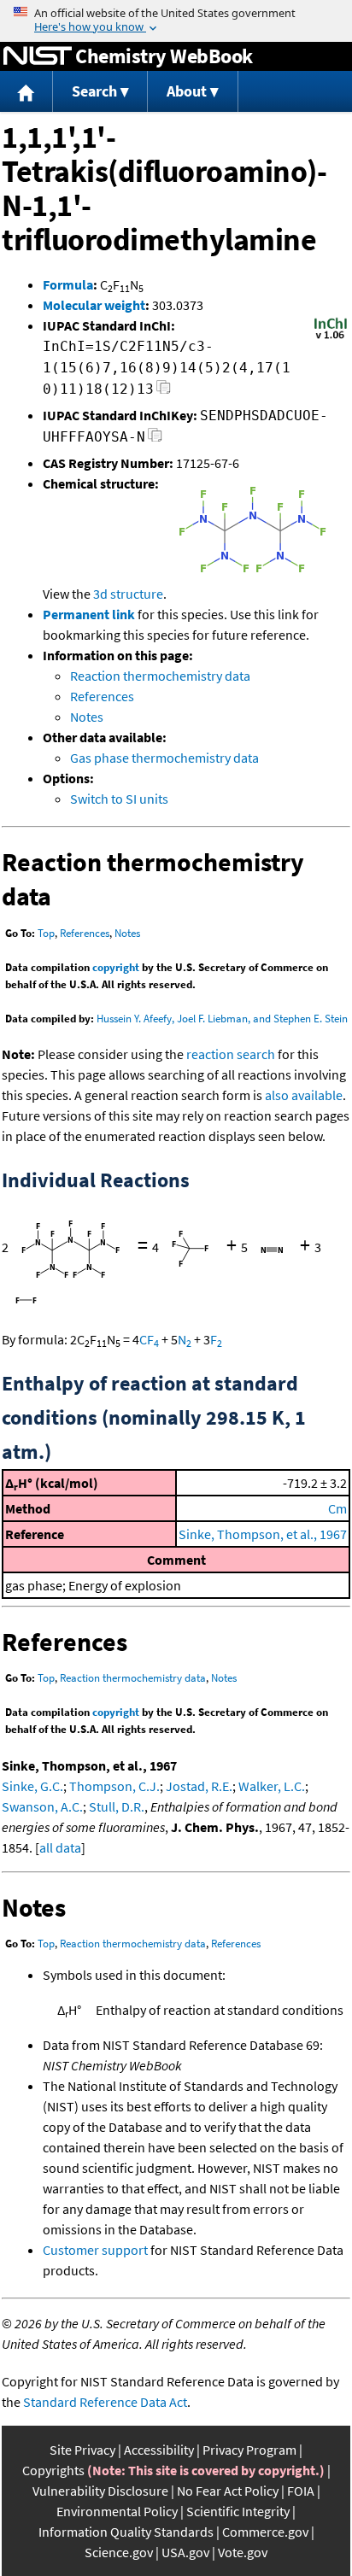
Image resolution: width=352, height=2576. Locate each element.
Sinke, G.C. (32, 1786)
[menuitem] (26, 92)
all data (60, 1847)
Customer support (95, 2250)
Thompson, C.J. (114, 1786)
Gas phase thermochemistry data (164, 758)
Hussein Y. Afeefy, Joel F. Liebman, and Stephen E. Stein (222, 1019)
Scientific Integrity (238, 2511)
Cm (337, 1508)
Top (46, 933)
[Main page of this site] (26, 92)
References (102, 696)
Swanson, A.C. (42, 1806)
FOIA (301, 2491)
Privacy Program (249, 2450)
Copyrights (53, 2470)
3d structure (128, 594)
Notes (87, 717)
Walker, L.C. (272, 1786)
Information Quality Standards (126, 2532)
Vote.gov (243, 2552)
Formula (68, 284)
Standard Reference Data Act (105, 2402)
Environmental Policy (117, 2511)
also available (304, 1095)
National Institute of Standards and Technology (38, 56)
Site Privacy (82, 2450)
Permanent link (89, 614)
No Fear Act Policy (228, 2491)
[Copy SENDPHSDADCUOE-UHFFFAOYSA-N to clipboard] (155, 439)
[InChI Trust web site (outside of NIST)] (331, 337)
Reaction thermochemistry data (160, 676)
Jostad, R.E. (199, 1786)
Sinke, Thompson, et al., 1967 (263, 1534)
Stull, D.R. (117, 1806)
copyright (116, 967)
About (187, 91)
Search (94, 91)
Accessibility (159, 2450)
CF (149, 1339)
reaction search (231, 1054)
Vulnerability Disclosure (100, 2491)
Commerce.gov (265, 2532)
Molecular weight (94, 305)
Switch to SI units (119, 799)
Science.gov (119, 2552)
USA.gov (185, 2552)
